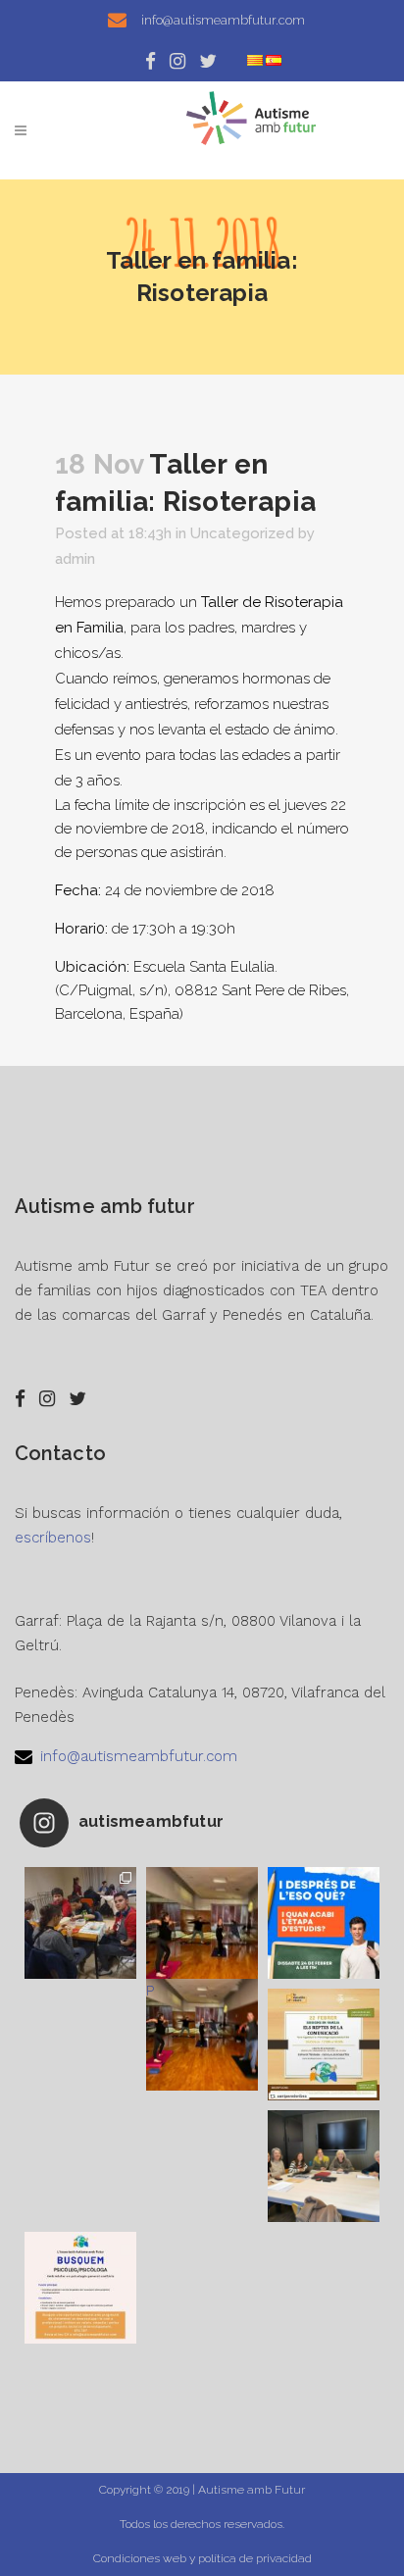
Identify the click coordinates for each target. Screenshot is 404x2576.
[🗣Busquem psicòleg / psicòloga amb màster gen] (80, 2288)
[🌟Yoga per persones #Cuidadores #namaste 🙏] (202, 1923)
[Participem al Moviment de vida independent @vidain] (324, 2166)
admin (75, 559)
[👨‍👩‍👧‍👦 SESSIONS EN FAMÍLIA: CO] (324, 2045)
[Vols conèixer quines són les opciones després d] (324, 1923)
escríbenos (53, 1538)
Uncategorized (242, 533)
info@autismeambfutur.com (139, 1756)
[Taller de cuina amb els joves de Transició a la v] (80, 1923)
